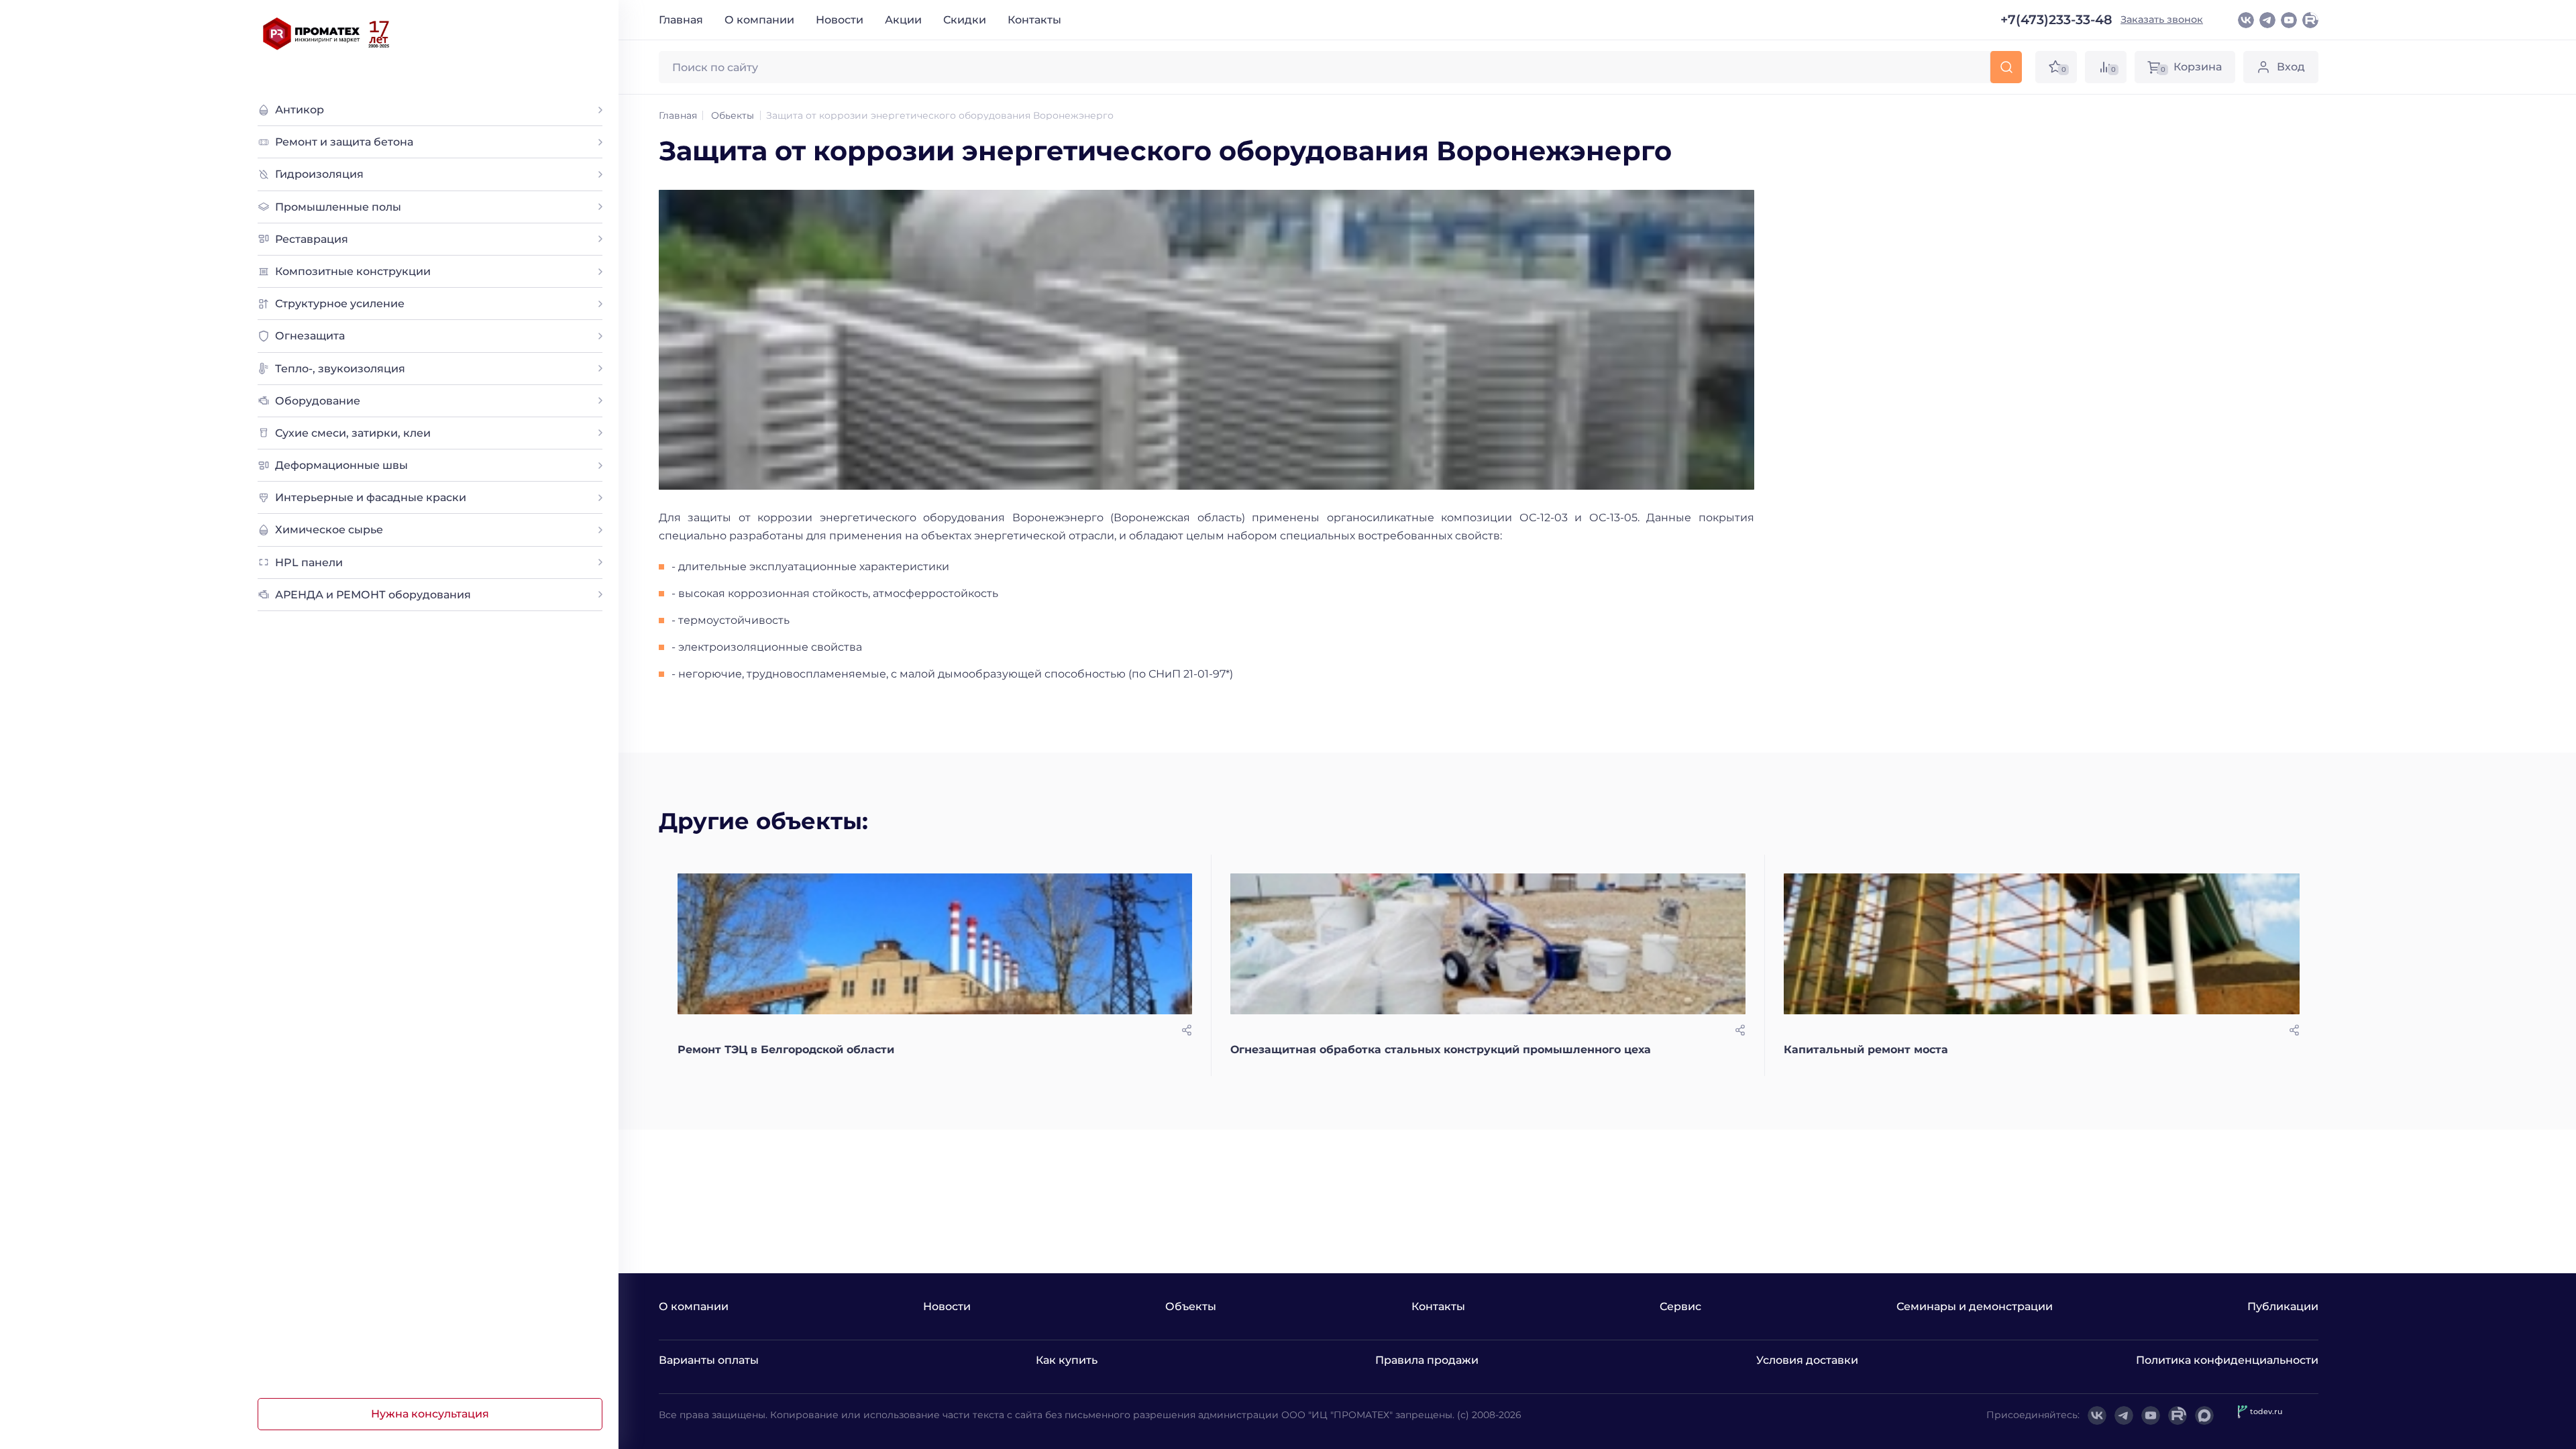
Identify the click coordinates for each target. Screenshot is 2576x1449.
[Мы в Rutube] (2310, 20)
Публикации (2283, 1306)
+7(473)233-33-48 (2056, 20)
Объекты (1191, 1306)
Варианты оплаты (709, 1360)
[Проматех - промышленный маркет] (327, 34)
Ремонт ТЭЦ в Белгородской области (786, 1050)
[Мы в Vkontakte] (2246, 20)
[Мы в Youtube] (2289, 20)
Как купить (1067, 1360)
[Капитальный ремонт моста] (2042, 944)
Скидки (965, 20)
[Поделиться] (1187, 1030)
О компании (759, 20)
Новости (840, 20)
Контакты (1034, 20)
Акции (903, 20)
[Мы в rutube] (2178, 1415)
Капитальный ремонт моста (1866, 1050)
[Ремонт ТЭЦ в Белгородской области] (935, 944)
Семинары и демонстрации (1975, 1306)
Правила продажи (1427, 1360)
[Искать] (2006, 67)
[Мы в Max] (2204, 1415)
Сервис (1680, 1306)
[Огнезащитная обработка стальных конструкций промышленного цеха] (1488, 944)
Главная (681, 20)
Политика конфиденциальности (2227, 1360)
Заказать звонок (2162, 19)
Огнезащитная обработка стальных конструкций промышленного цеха (1441, 1050)
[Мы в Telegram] (2267, 20)
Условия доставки (1807, 1360)
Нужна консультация (430, 1414)
